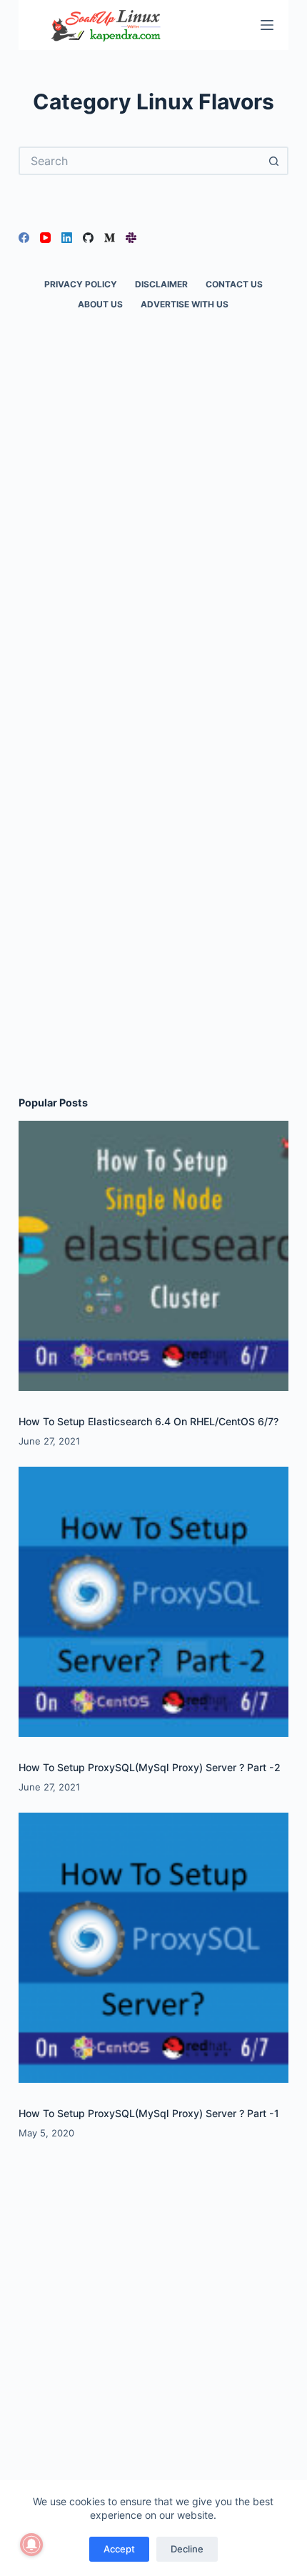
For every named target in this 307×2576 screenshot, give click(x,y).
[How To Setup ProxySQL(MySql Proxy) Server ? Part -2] (153, 1602)
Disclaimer (161, 284)
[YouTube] (45, 238)
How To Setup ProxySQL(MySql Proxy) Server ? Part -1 (149, 2113)
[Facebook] (24, 238)
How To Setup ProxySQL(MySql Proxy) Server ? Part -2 (150, 1767)
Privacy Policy (81, 284)
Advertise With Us (185, 304)
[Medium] (110, 238)
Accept (119, 2549)
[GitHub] (88, 238)
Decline (187, 2549)
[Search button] (274, 161)
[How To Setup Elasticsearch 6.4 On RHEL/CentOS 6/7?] (153, 1256)
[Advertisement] (153, 553)
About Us (100, 304)
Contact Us (234, 284)
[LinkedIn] (67, 238)
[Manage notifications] (31, 2545)
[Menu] (267, 25)
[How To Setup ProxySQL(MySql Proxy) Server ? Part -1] (153, 1948)
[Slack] (131, 238)
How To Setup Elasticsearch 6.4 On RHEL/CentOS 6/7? (149, 1421)
